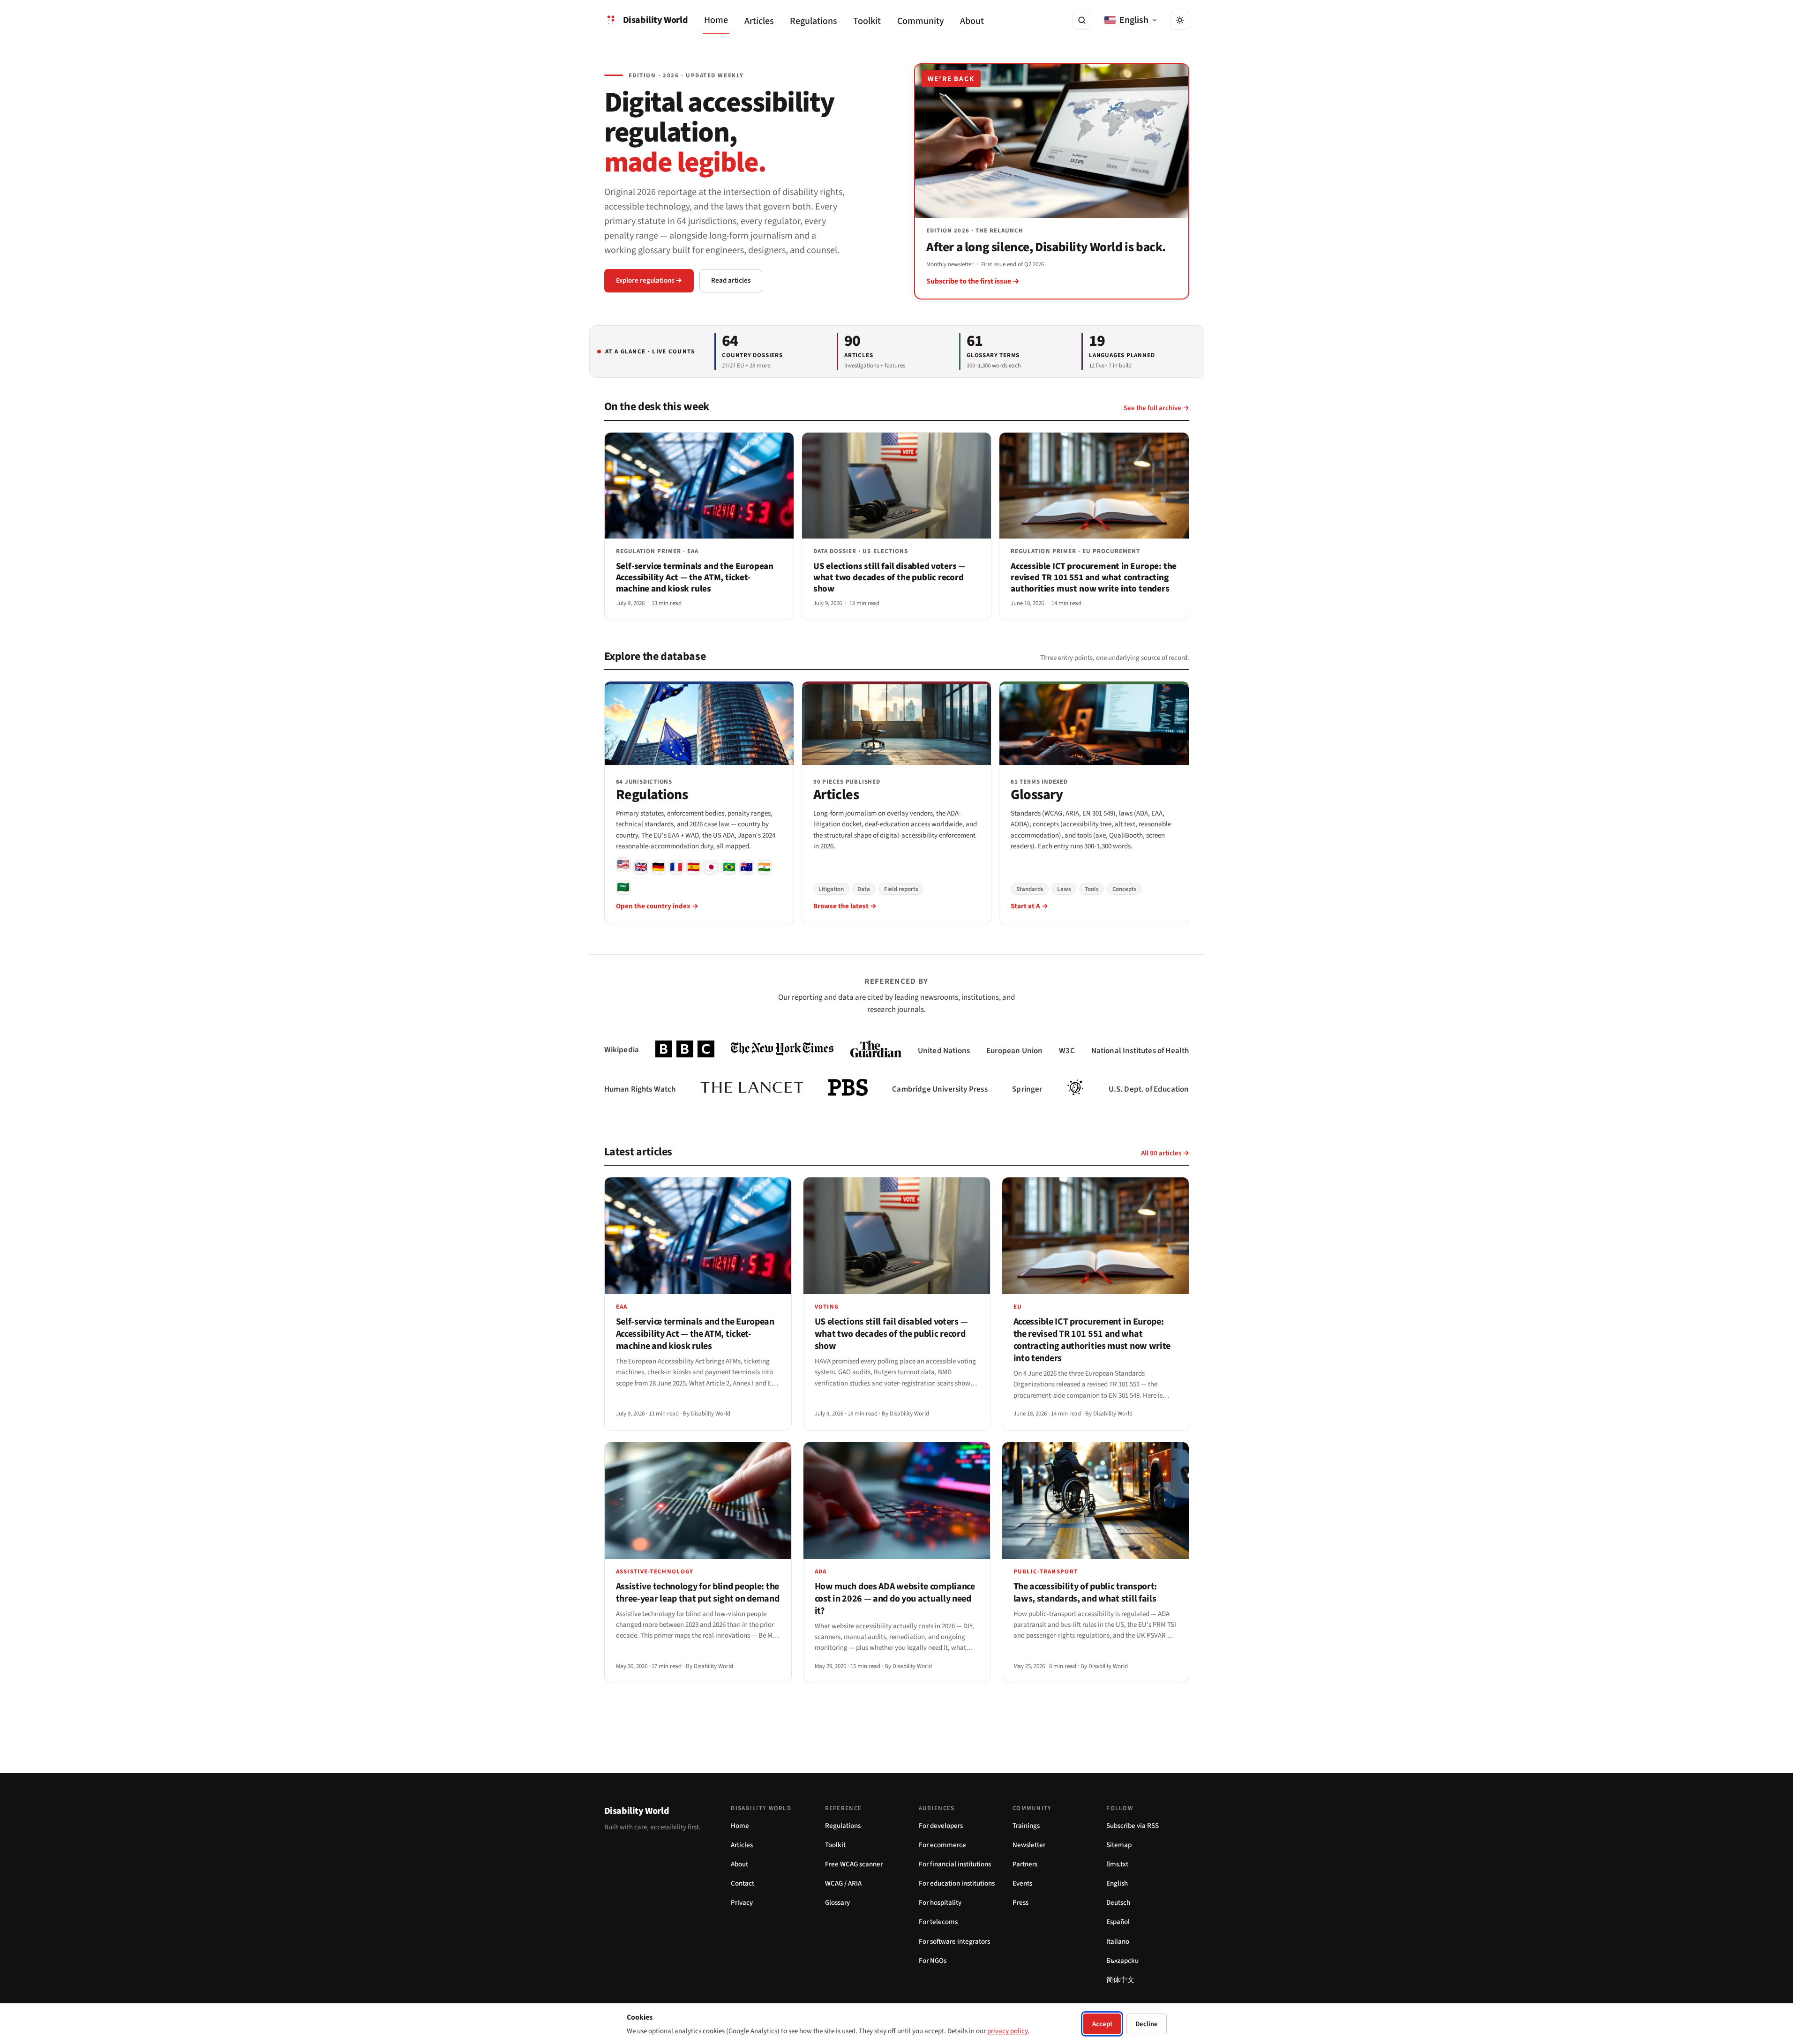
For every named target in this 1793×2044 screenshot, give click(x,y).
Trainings (1026, 1826)
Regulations (814, 21)
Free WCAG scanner (854, 1864)
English (1117, 1883)
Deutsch (1118, 1903)
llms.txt (1117, 1864)
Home (716, 20)
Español (1118, 1922)
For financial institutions (955, 1864)
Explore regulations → (649, 281)
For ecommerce (942, 1845)
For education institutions (957, 1883)
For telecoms (938, 1922)
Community (921, 21)
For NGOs (933, 1961)
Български (1122, 1961)
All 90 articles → (1165, 1153)
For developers (941, 1826)
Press (1020, 1903)
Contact (743, 1883)
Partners (1025, 1864)
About (972, 21)
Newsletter (1029, 1845)
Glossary (837, 1903)
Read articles (731, 281)
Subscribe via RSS (1133, 1826)
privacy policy (1007, 2031)
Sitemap (1119, 1845)
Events (1022, 1883)
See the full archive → (1156, 408)
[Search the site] (1082, 20)
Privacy (742, 1903)
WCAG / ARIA (843, 1883)
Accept (1102, 2024)
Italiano (1118, 1942)
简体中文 (1120, 1980)
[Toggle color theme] (1180, 20)
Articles (759, 21)
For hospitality (940, 1903)
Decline (1147, 2024)
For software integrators (954, 1942)
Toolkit (867, 21)
